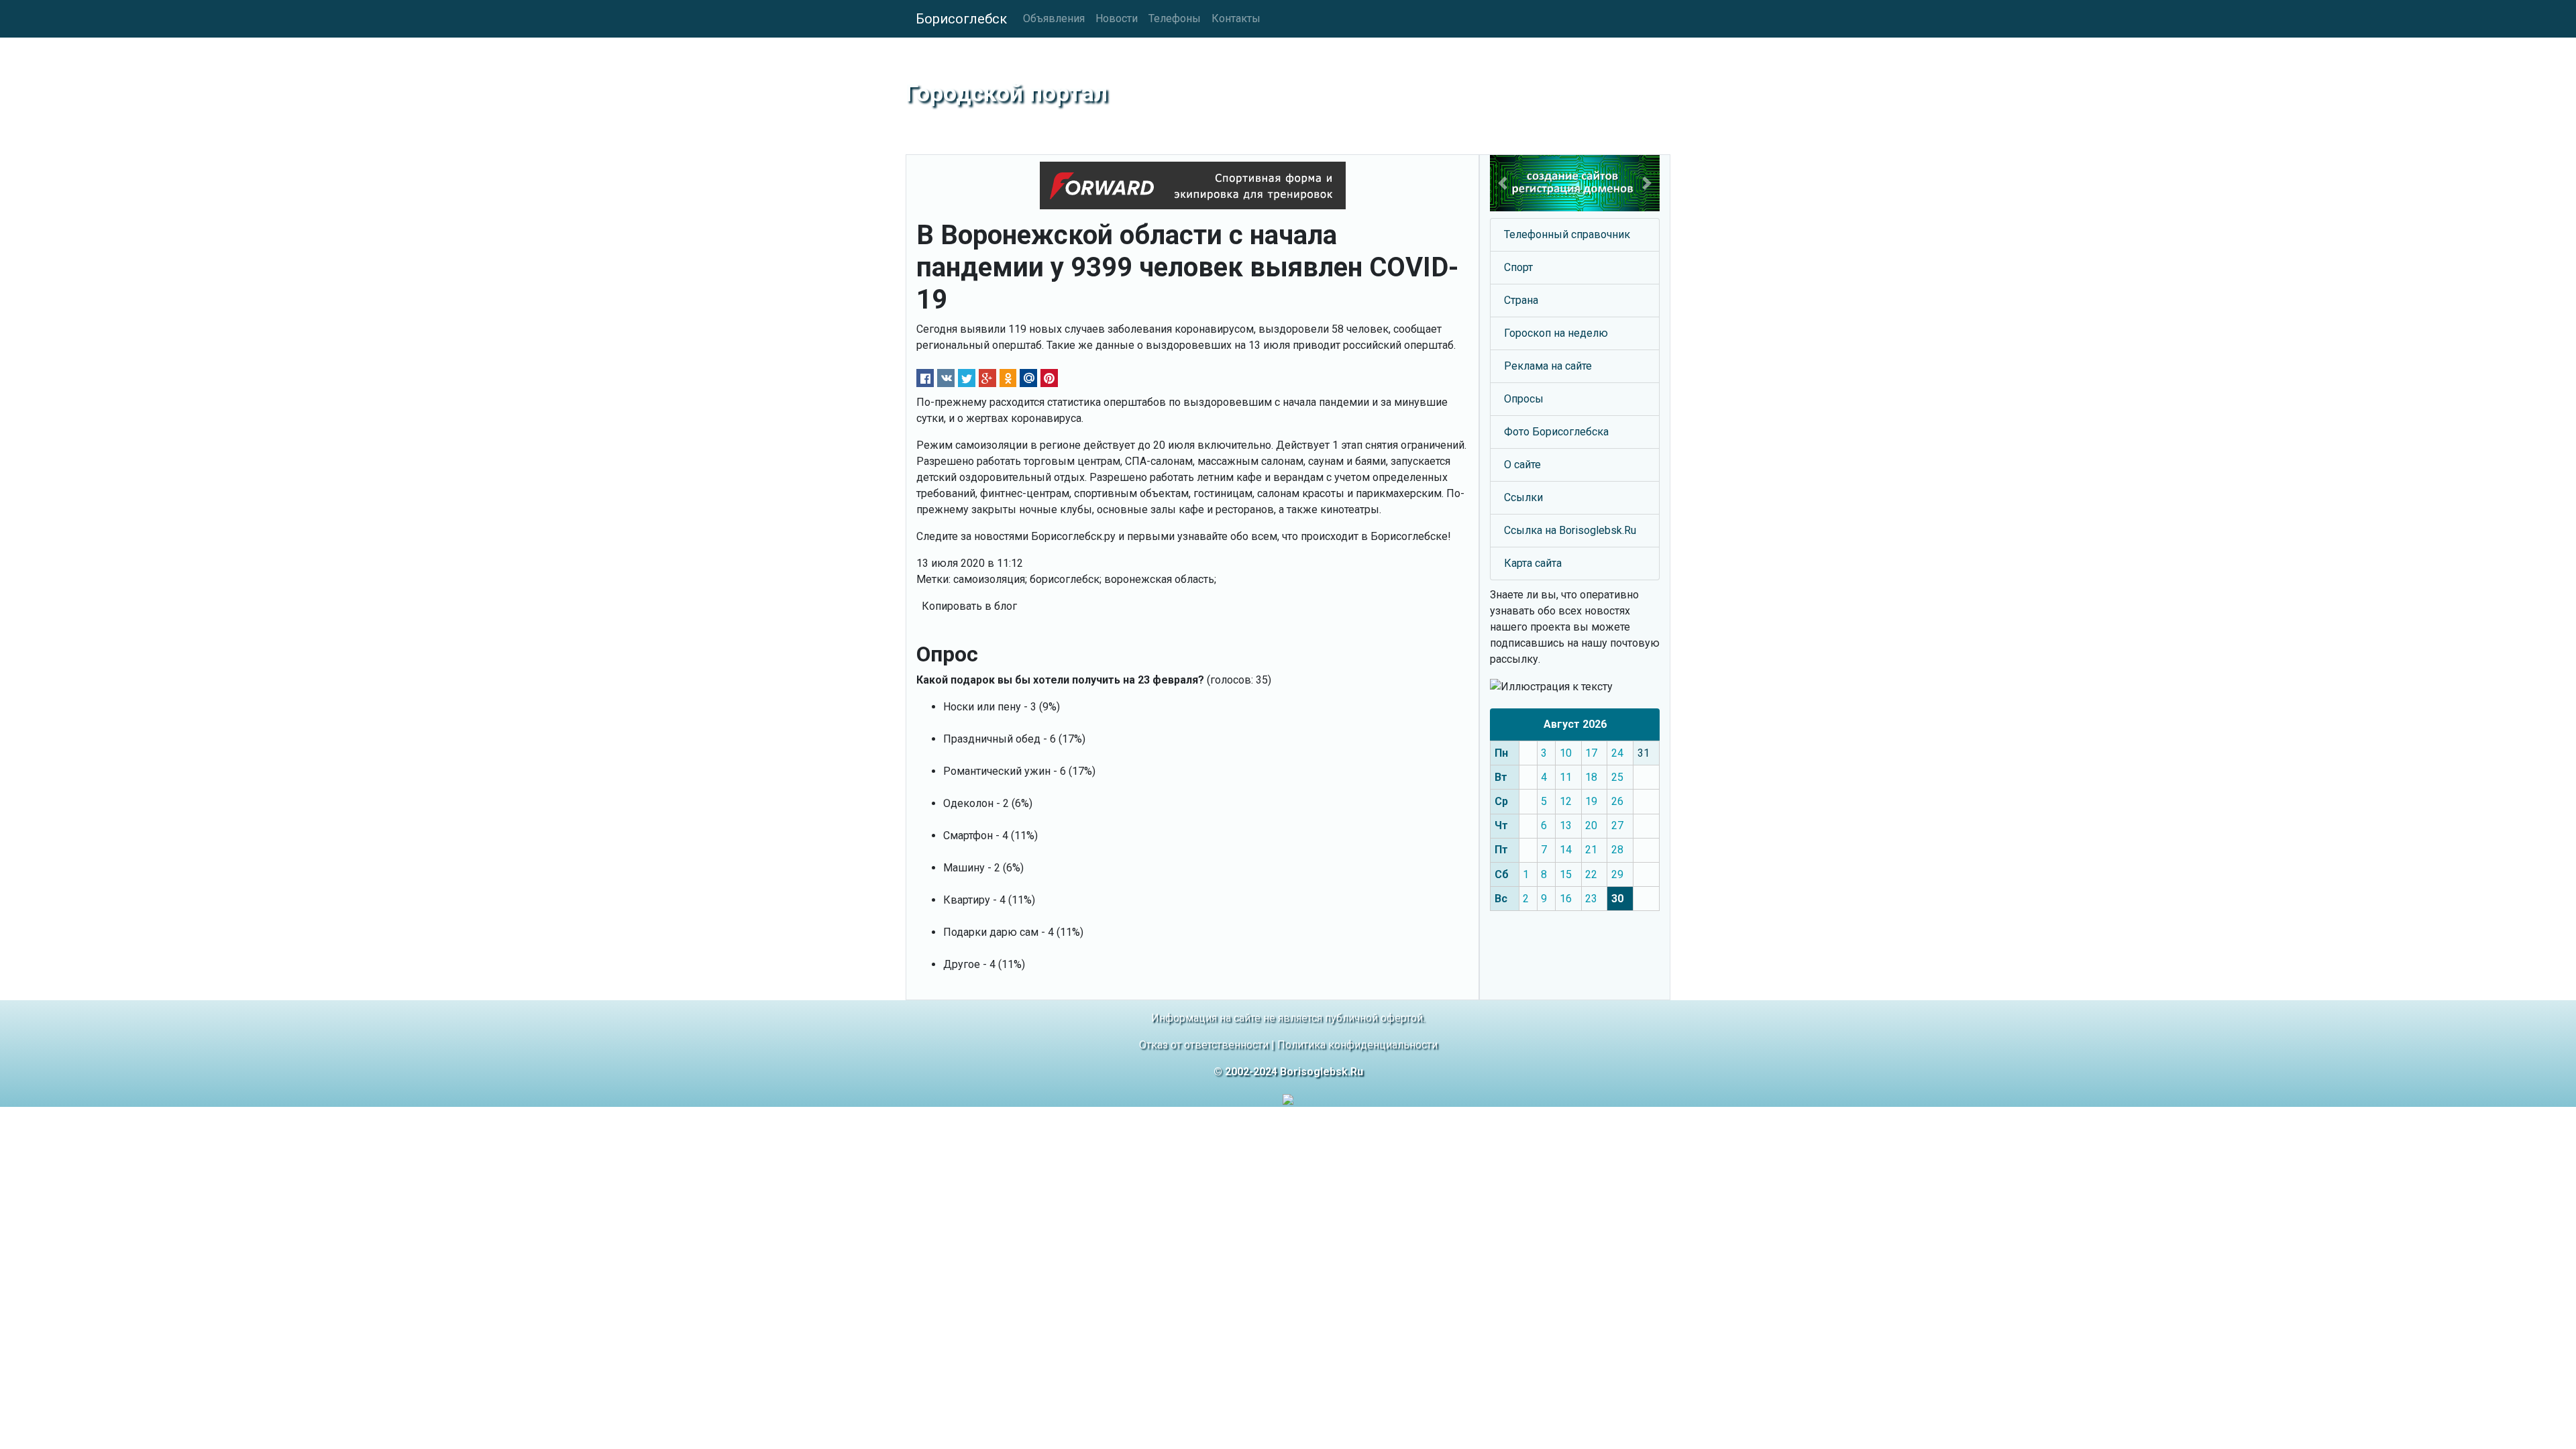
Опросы (1524, 399)
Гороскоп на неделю (1556, 333)
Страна (1521, 300)
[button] (1503, 183)
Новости (1117, 18)
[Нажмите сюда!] (1575, 183)
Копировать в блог (969, 606)
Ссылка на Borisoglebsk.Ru (1570, 530)
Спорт (1518, 267)
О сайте (1522, 465)
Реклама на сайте (1548, 366)
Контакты (1236, 18)
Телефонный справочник (1567, 234)
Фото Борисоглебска (1556, 432)
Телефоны (1175, 18)
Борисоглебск (961, 19)
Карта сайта (1533, 563)
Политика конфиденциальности (1357, 1045)
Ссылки (1523, 497)
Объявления (1054, 18)
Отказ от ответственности (1204, 1045)
